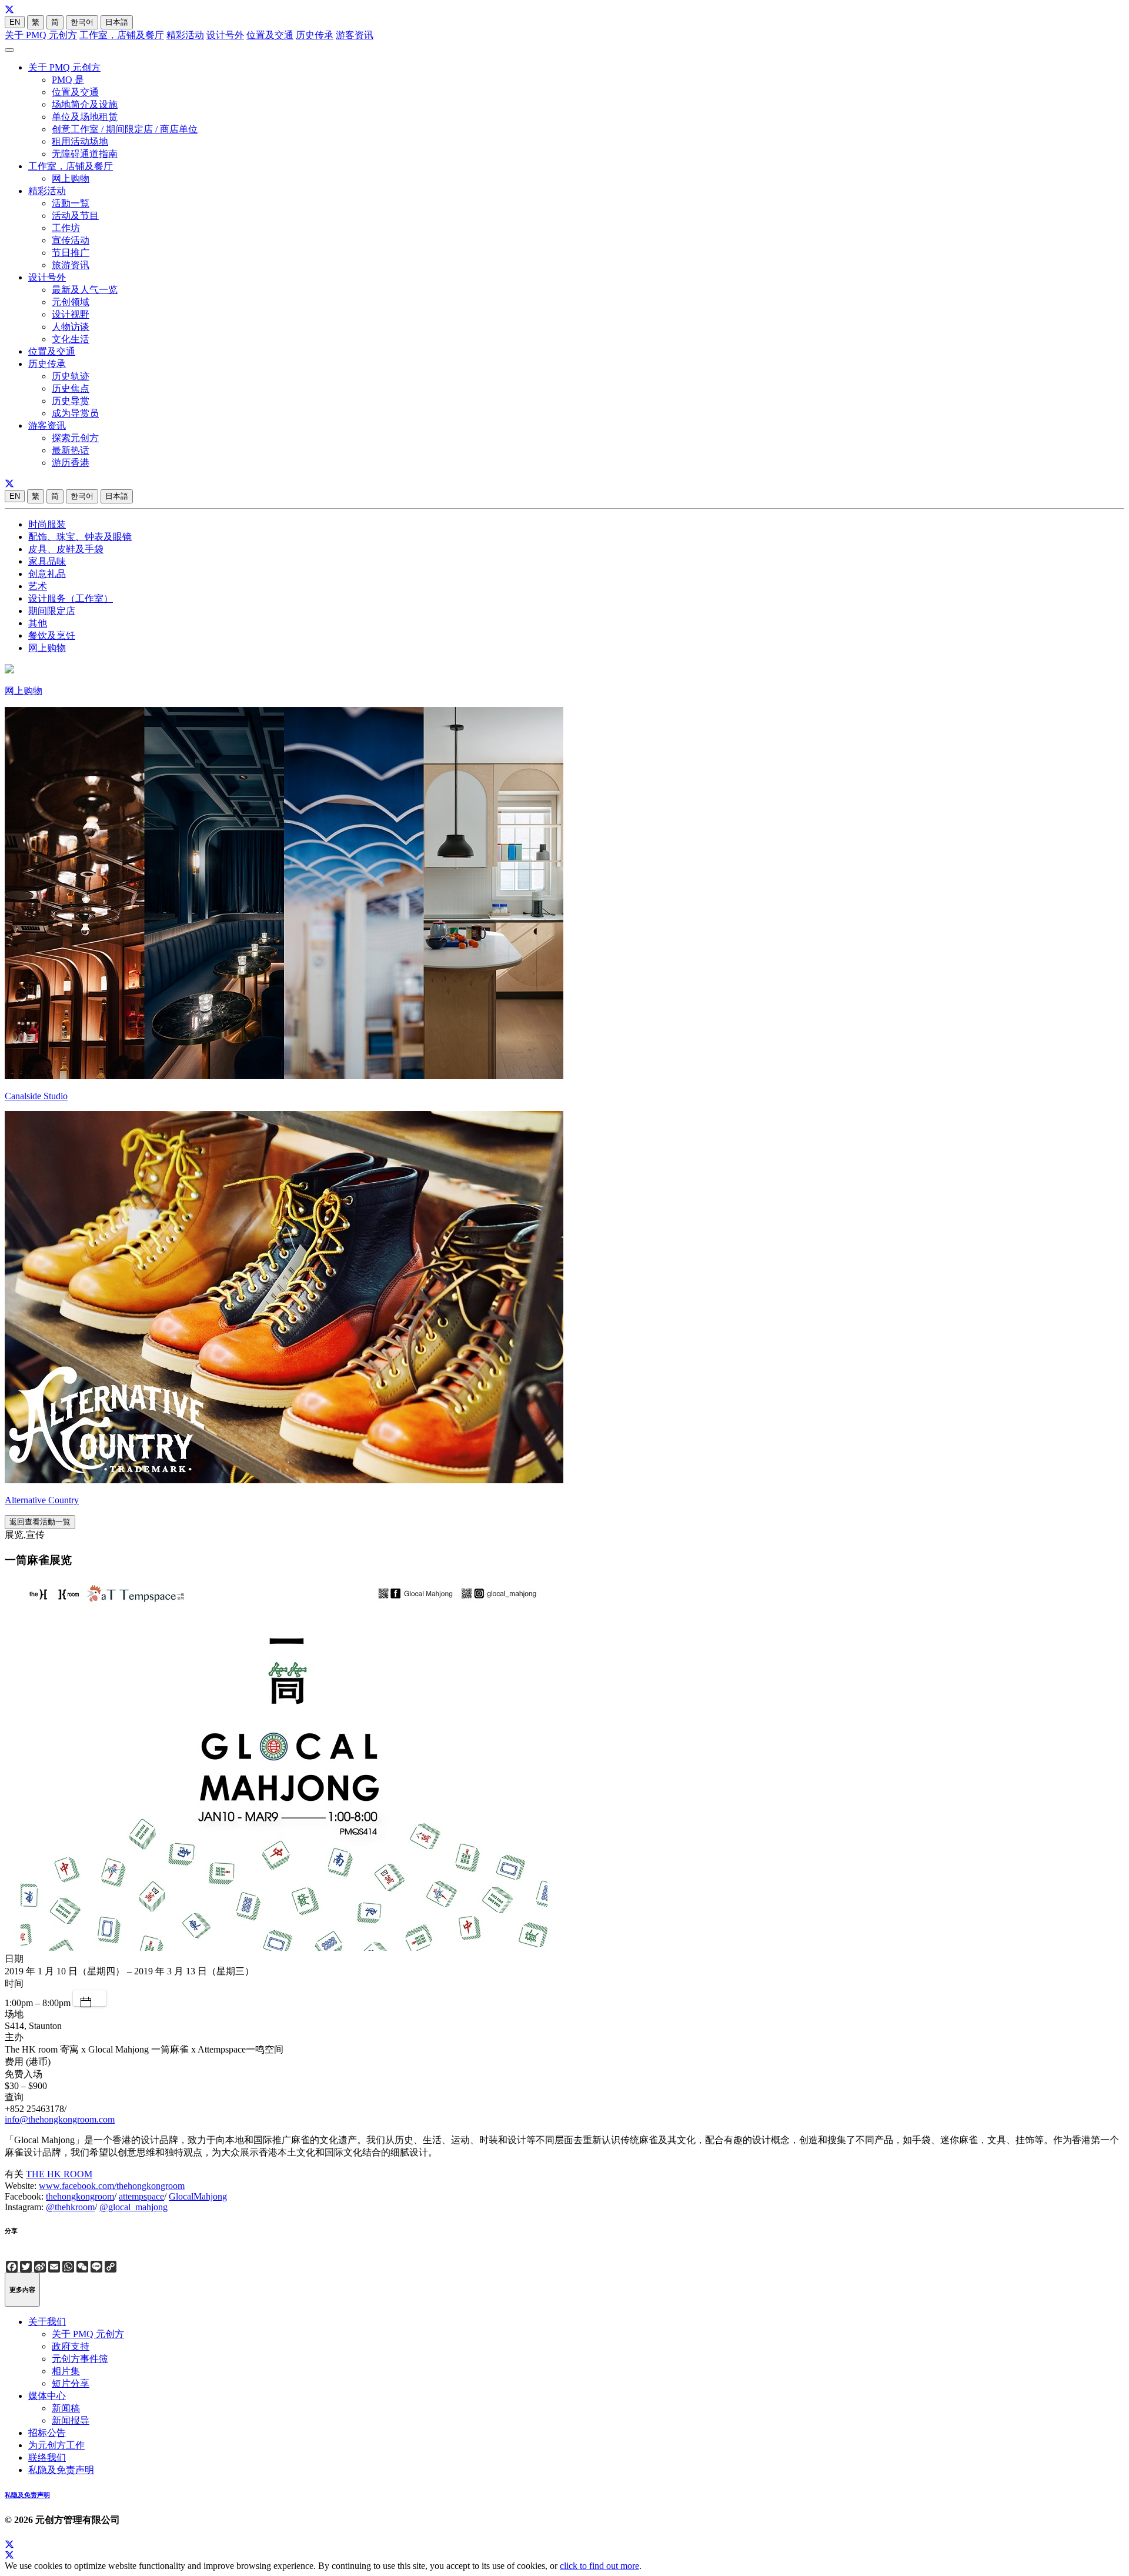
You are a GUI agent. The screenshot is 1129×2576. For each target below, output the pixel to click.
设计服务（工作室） (71, 598)
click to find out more (599, 2566)
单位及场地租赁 (85, 117)
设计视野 (71, 314)
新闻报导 (71, 2420)
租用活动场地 (80, 141)
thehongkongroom (80, 2196)
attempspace (141, 2196)
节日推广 (71, 253)
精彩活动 (185, 35)
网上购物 (71, 178)
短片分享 (71, 2383)
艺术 (38, 586)
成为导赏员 (75, 413)
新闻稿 (66, 2408)
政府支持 (71, 2346)
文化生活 (71, 339)
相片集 (66, 2371)
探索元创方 (75, 438)
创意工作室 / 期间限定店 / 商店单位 (125, 129)
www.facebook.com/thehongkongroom (112, 2186)
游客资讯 (355, 35)
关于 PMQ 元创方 (41, 35)
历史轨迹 (71, 376)
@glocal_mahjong (133, 2207)
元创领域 (71, 302)
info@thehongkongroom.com (60, 2119)
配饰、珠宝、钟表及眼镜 (80, 537)
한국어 (82, 22)
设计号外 (225, 35)
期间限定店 (52, 611)
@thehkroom (70, 2207)
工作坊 (66, 228)
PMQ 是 (68, 80)
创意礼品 (47, 574)
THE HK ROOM (59, 2174)
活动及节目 (75, 216)
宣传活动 (71, 240)
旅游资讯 (71, 265)
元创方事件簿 (80, 2359)
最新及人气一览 (85, 290)
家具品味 (47, 561)
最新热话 (71, 450)
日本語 (117, 22)
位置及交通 (270, 35)
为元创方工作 (56, 2445)
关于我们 (47, 2322)
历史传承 (315, 35)
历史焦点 (71, 388)
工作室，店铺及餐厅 (122, 35)
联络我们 (47, 2457)
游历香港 (71, 463)
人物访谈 (71, 327)
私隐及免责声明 (61, 2470)
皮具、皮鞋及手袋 (66, 549)
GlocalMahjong (198, 2196)
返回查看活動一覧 (40, 1522)
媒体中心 (47, 2396)
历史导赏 (71, 401)
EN (15, 22)
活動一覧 (71, 203)
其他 (38, 623)
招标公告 (47, 2433)
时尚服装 (47, 524)
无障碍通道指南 (85, 154)
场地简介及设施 (85, 104)
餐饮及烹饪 (52, 635)
